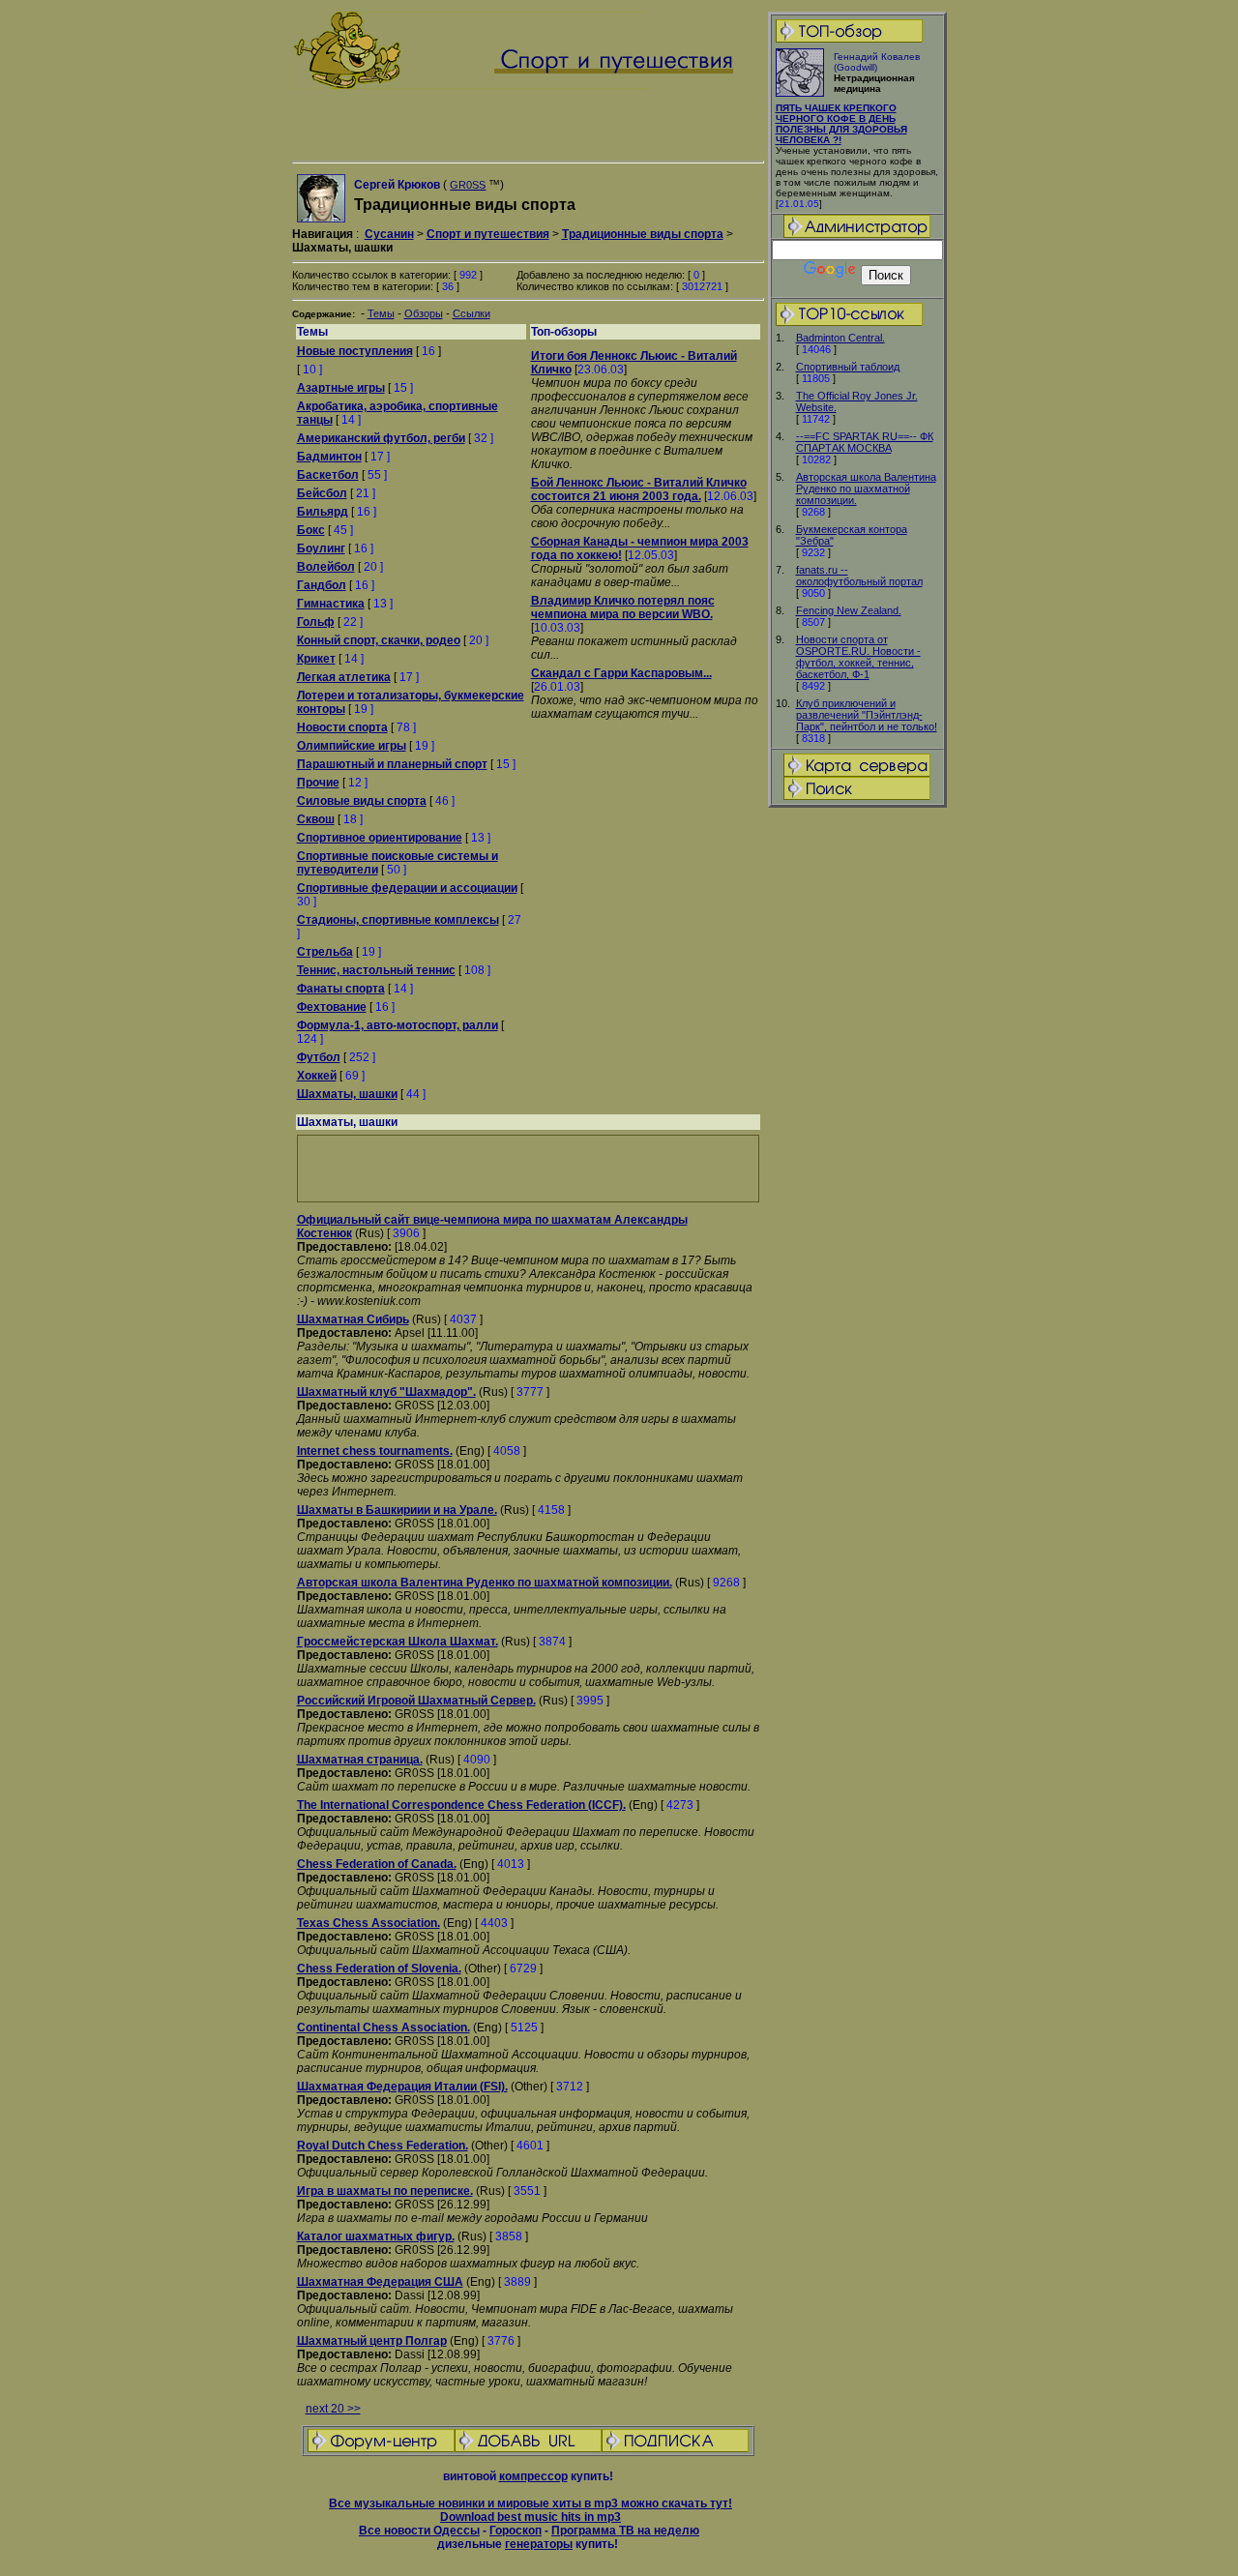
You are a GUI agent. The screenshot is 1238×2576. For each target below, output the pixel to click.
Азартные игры (341, 388)
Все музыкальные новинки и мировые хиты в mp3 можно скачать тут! (531, 2503)
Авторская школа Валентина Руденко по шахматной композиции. (866, 489)
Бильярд (323, 512)
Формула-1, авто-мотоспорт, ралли (398, 1025)
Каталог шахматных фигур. (376, 2236)
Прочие (318, 783)
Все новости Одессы (419, 2531)
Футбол (319, 1057)
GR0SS (468, 185)
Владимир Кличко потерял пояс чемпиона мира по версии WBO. (623, 607)
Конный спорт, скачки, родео (379, 640)
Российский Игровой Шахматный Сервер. (416, 1701)
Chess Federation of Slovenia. (379, 1969)
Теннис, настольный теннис (376, 970)
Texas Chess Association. (368, 1923)
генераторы (539, 2544)
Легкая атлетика (344, 677)
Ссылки (472, 313)
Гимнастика (331, 604)
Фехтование (332, 1007)
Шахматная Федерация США (380, 2282)
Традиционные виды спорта (643, 234)
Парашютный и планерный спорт (392, 764)
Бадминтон (329, 457)
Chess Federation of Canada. (377, 1864)
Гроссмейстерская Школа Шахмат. (398, 1642)
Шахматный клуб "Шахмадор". (386, 1392)
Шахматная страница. (360, 1760)
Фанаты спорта (341, 989)
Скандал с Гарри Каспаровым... (621, 673)
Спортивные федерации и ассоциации (407, 888)
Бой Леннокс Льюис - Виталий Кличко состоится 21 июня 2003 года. (639, 489)
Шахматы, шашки (347, 1094)
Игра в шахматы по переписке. (385, 2191)
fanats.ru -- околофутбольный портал (859, 576)
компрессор (533, 2476)
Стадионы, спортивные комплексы (398, 920)
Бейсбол (322, 493)
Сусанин (389, 234)
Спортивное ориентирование (380, 838)
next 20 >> (333, 2409)
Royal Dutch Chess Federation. (383, 2146)
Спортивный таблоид (848, 367)
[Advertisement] (857, 1114)
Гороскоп (516, 2531)
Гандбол (322, 585)
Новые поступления (355, 351)
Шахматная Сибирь (353, 1319)
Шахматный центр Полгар (372, 2341)
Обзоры (424, 313)
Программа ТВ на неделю (625, 2531)
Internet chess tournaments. (375, 1451)
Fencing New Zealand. (849, 610)
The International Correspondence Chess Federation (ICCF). (461, 1805)
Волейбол (326, 567)
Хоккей (317, 1076)
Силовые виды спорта (362, 801)
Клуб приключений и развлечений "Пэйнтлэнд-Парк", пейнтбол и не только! (867, 715)
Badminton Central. (840, 338)
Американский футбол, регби (381, 438)
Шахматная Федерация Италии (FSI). (402, 2087)
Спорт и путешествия (488, 234)
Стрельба (325, 952)
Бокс (311, 530)
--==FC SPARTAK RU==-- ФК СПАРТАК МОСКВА (865, 442)
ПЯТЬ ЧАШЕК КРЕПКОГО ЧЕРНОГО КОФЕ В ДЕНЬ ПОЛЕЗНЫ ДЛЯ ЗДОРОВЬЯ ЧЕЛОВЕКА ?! (841, 124)
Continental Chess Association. (383, 2028)
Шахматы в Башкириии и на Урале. (397, 1510)
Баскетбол (328, 475)
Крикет (316, 659)
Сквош (316, 819)
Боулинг (321, 548)
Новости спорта (342, 727)
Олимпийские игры (352, 746)
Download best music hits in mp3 (531, 2517)
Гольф (316, 622)
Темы (381, 313)
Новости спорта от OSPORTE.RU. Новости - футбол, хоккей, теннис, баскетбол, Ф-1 (858, 657)
